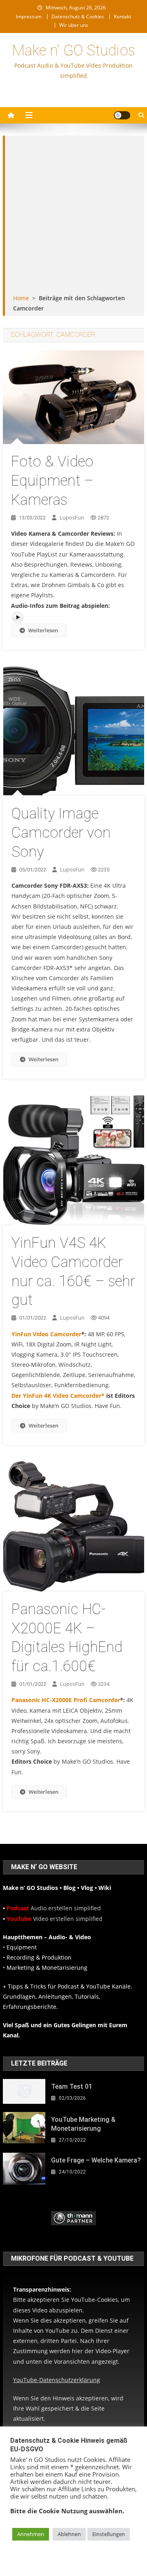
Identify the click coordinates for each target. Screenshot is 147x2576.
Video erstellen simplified (55, 1919)
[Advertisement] (73, 216)
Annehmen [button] (31, 2534)
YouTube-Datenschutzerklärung (57, 2380)
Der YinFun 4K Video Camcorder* (59, 1396)
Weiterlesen (43, 630)
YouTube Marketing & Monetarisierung (83, 2124)
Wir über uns (74, 25)
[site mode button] (122, 115)
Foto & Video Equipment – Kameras (52, 481)
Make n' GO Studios (74, 51)
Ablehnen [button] (69, 2534)
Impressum (29, 16)
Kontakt (122, 16)
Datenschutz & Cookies (78, 16)
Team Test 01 (72, 2087)
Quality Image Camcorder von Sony (61, 833)
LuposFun (72, 517)
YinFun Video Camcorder (46, 1334)
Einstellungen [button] (109, 2534)
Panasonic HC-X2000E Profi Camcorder (66, 1700)
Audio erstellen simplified (54, 1908)
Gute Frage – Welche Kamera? (96, 2160)
